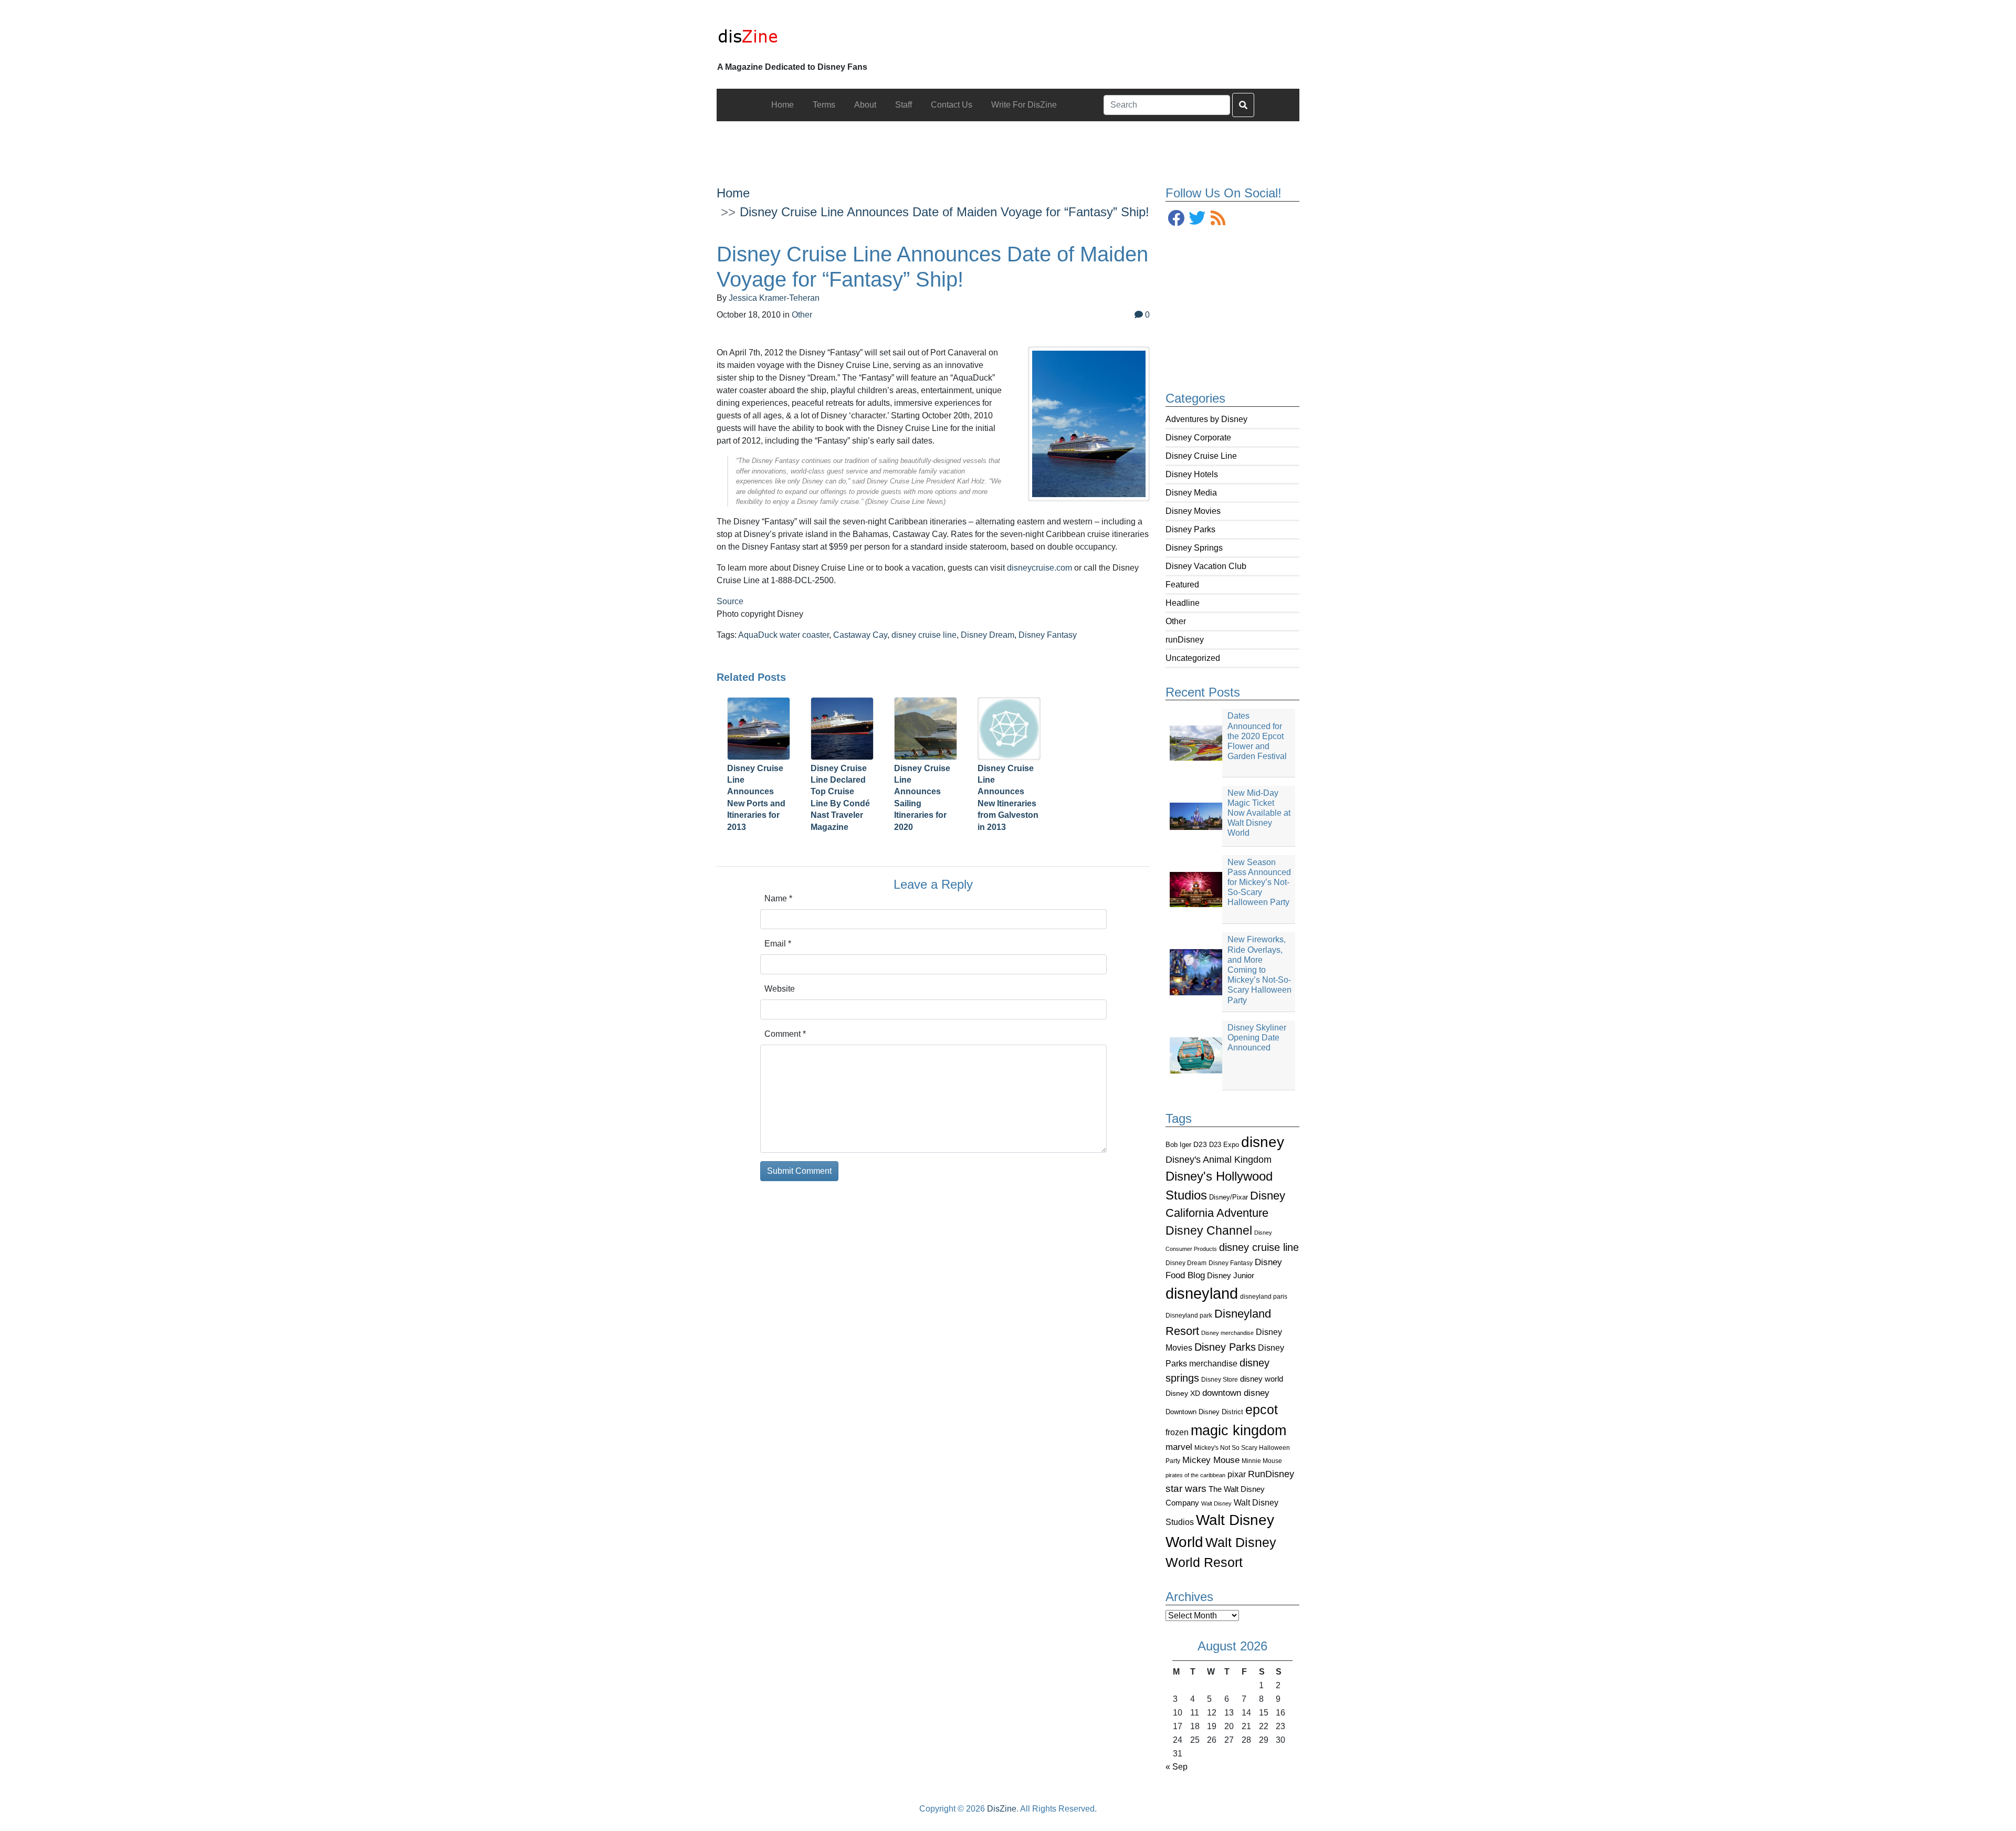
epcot (1262, 1409)
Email (778, 944)
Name (778, 898)
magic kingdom (1238, 1430)
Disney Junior (1231, 1275)
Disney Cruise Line (1201, 456)
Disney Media (1191, 493)
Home (733, 193)
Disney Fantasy (1231, 1263)
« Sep (1177, 1767)
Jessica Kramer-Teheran (774, 298)
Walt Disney (1216, 1503)
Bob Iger (1178, 1145)
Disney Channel (1209, 1231)
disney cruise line (1259, 1247)
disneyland (1202, 1293)
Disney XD (1183, 1393)
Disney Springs (1194, 548)
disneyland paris (1264, 1296)
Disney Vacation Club (1206, 566)
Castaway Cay (860, 635)
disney (1263, 1142)
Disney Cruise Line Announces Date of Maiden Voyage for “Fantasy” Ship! (944, 212)
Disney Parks (1190, 529)
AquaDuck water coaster (784, 635)
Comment (785, 1034)
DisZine (1002, 1809)
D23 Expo (1224, 1145)
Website (780, 989)
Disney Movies (1193, 511)
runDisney (1185, 640)
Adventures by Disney (1206, 419)
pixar (1237, 1474)
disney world (1262, 1379)
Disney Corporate (1198, 438)
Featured (1182, 585)
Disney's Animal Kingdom (1219, 1160)
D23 (1200, 1145)
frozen (1177, 1432)
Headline (1183, 603)
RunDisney (1271, 1474)
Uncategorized (1193, 658)
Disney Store (1220, 1379)
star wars (1186, 1488)
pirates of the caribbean (1195, 1475)
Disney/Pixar (1228, 1197)
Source (730, 601)
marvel (1179, 1447)
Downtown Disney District (1204, 1412)
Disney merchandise (1227, 1333)
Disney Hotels (1192, 474)
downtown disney (1236, 1393)
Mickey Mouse (1211, 1460)
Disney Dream (1186, 1263)
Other (1176, 621)
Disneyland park (1189, 1316)
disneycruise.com (1041, 568)
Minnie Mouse (1262, 1461)
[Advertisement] (1008, 145)
